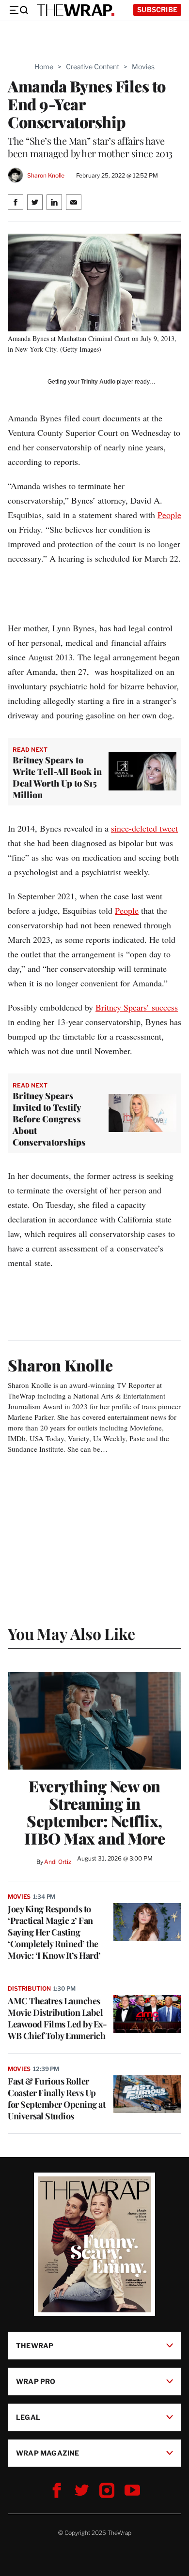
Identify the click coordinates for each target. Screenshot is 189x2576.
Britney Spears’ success (137, 1007)
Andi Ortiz (58, 1862)
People (169, 515)
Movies (143, 67)
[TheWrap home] (76, 10)
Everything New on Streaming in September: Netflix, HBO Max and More (94, 1812)
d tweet (165, 828)
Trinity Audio (98, 382)
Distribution (29, 1988)
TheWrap (35, 2345)
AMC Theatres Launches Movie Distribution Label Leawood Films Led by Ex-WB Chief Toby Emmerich (57, 2018)
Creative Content (93, 67)
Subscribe (157, 9)
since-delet (130, 828)
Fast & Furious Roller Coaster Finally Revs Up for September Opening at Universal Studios (56, 2099)
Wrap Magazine (48, 2452)
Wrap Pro (36, 2381)
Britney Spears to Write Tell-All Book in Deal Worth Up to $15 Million (57, 777)
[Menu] (18, 10)
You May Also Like (71, 1633)
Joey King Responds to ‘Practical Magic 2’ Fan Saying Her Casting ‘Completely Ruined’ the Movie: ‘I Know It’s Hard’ (54, 1932)
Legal (28, 2417)
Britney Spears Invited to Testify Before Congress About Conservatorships (49, 1119)
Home (44, 67)
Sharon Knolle (46, 175)
